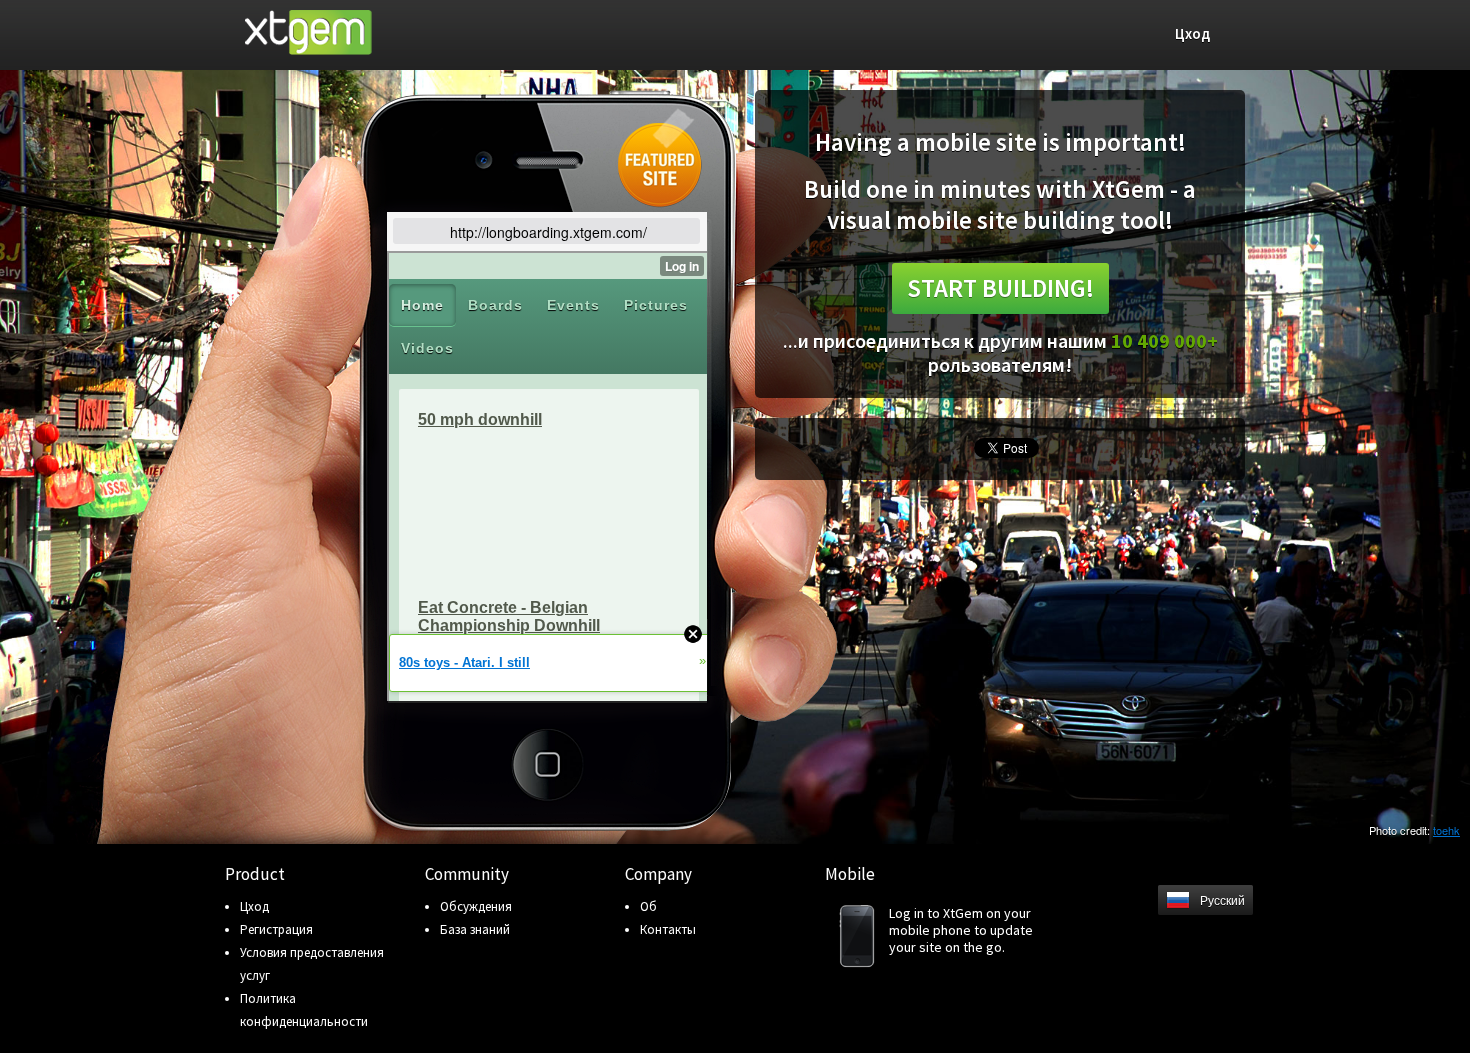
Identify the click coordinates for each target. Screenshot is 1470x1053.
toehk (1446, 830)
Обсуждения (476, 906)
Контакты (668, 929)
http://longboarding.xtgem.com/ (548, 232)
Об (648, 906)
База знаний (475, 929)
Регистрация (276, 929)
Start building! (1000, 288)
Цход (254, 906)
